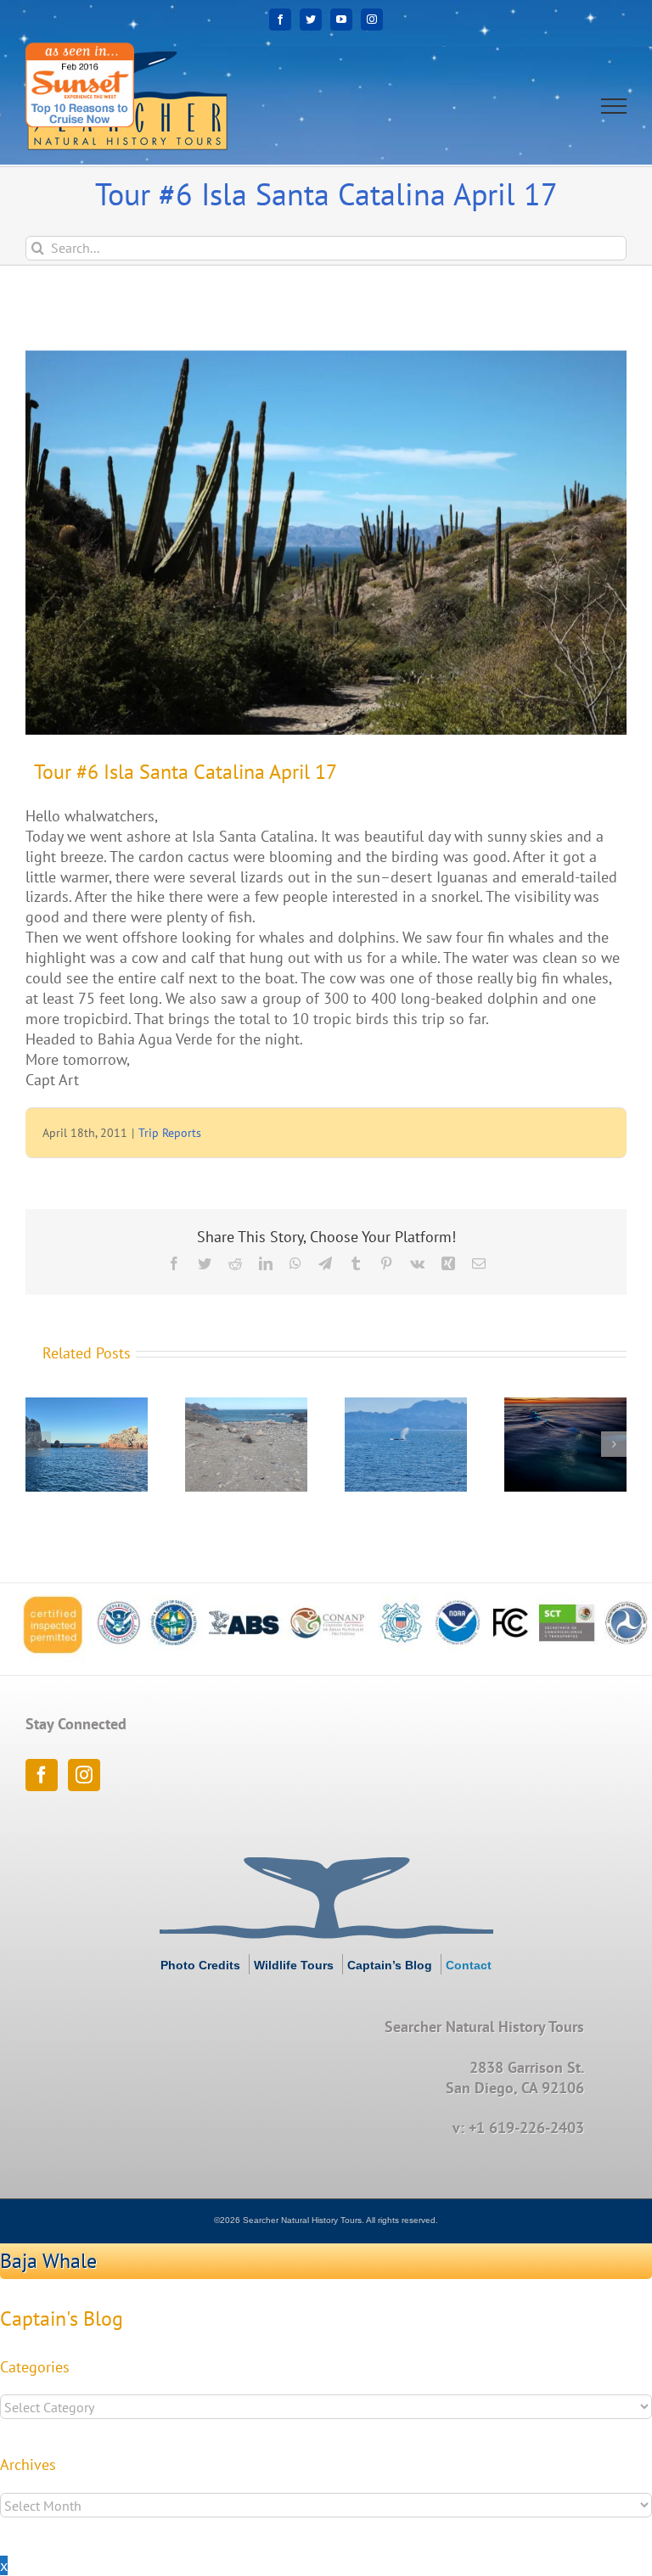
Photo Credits (200, 1965)
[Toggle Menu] (614, 106)
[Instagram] (84, 1775)
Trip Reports (170, 1133)
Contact (469, 1965)
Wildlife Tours (294, 1965)
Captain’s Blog (390, 1965)
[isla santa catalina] (326, 543)
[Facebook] (42, 1775)
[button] (38, 1444)
